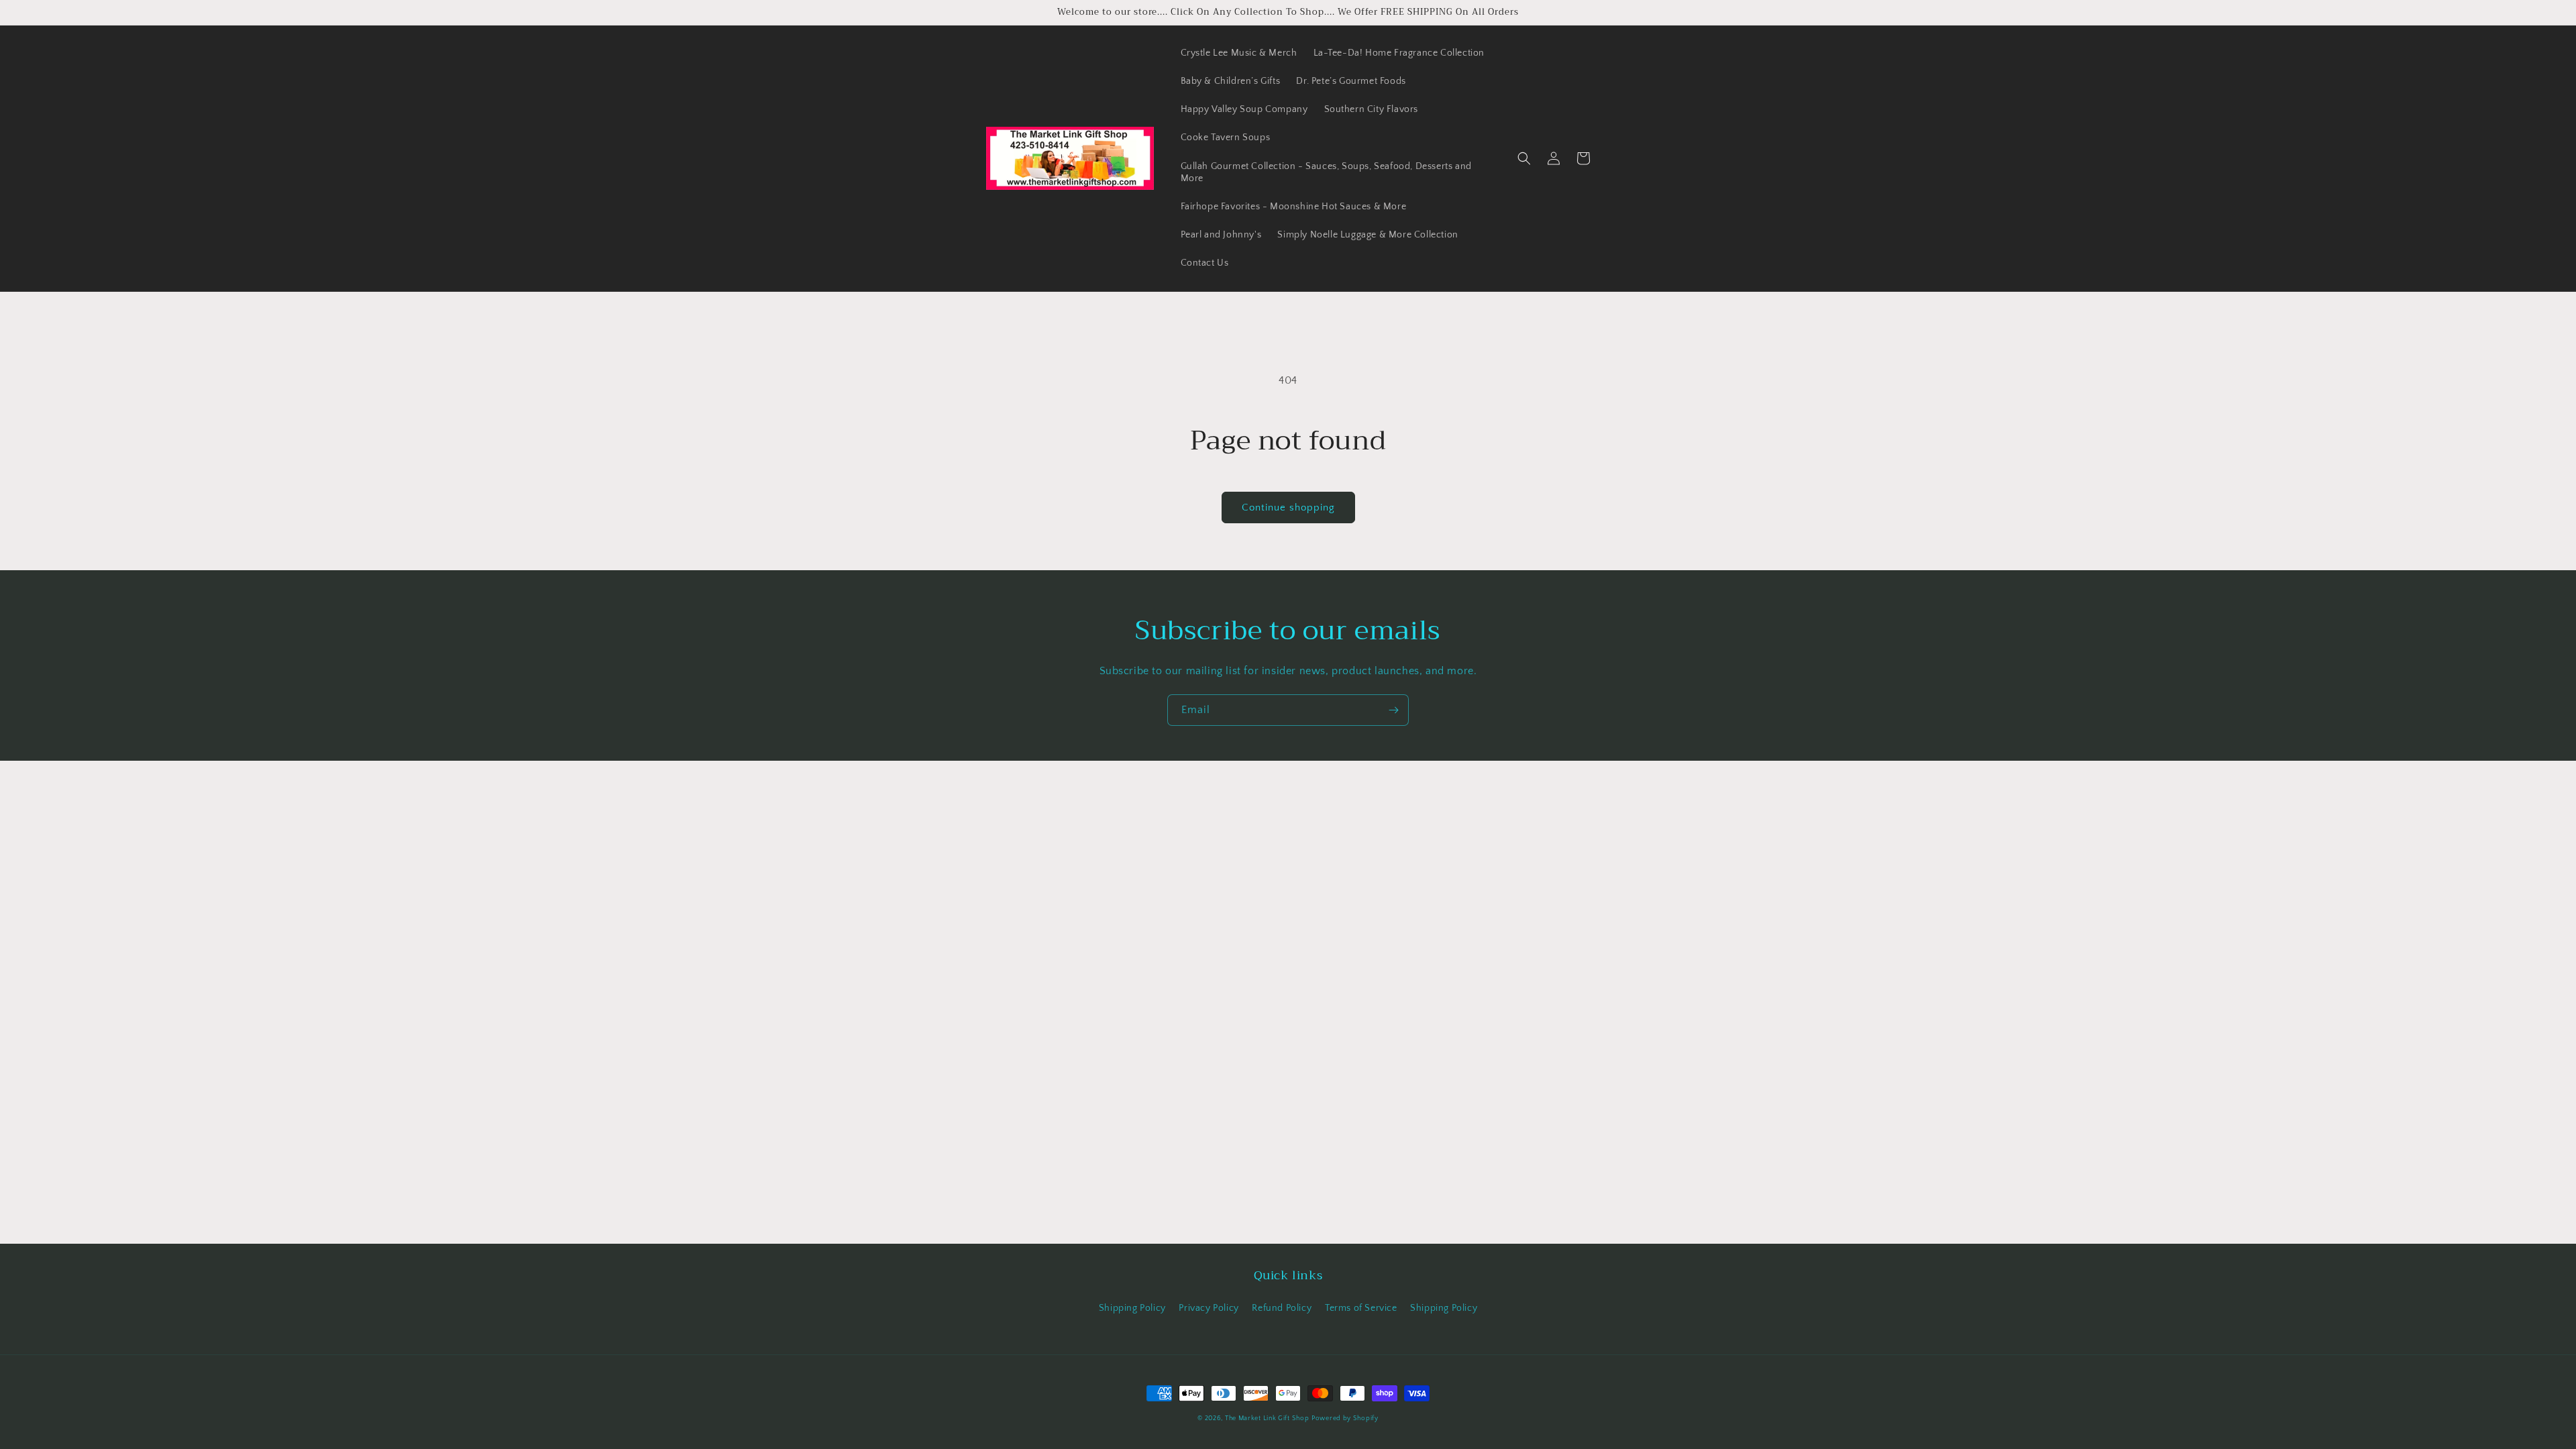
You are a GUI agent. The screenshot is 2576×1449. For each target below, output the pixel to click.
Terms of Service (1361, 1308)
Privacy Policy (1209, 1308)
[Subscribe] (1393, 710)
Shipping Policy (1132, 1308)
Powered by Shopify (1345, 1418)
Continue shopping (1288, 507)
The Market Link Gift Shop (1267, 1418)
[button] (1524, 158)
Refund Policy (1282, 1308)
